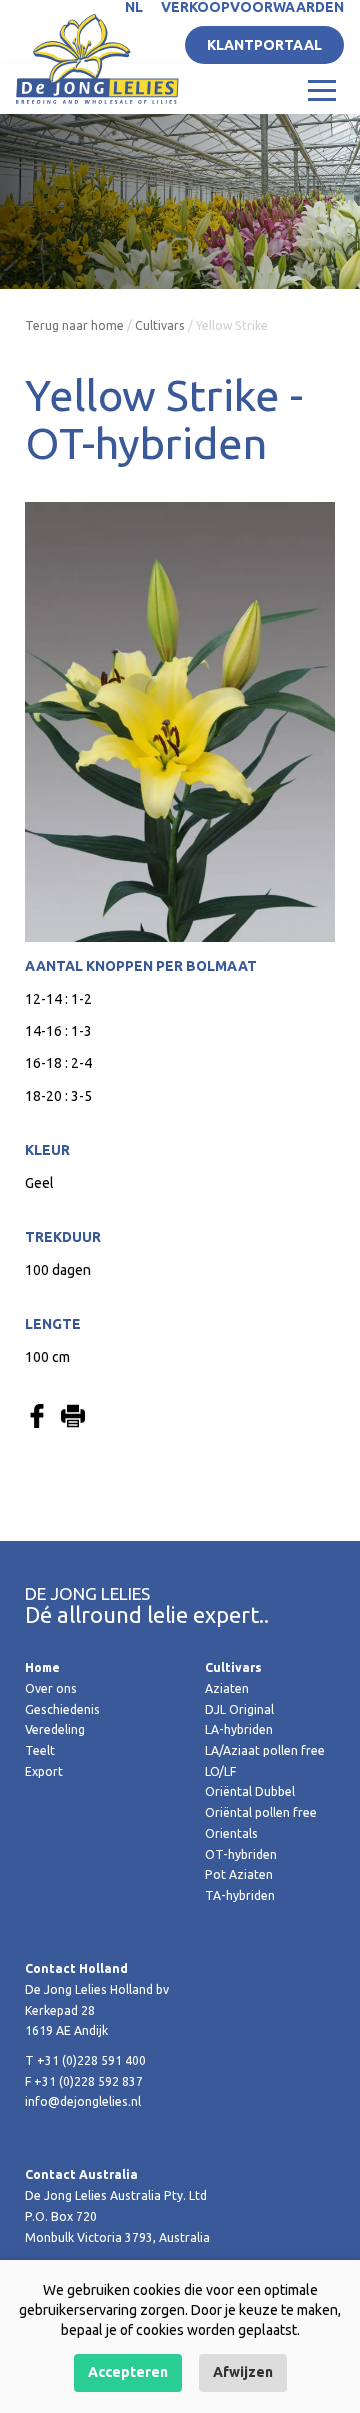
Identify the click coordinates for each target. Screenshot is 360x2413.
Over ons (51, 1688)
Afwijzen (243, 2372)
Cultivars (160, 325)
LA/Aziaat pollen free (265, 1750)
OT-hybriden (241, 1854)
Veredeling (55, 1729)
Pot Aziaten (239, 1874)
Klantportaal (264, 45)
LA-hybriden (239, 1729)
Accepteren (128, 2372)
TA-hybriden (240, 1895)
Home (42, 1667)
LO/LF (220, 1771)
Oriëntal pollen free (261, 1812)
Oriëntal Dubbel (250, 1791)
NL (134, 7)
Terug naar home (74, 325)
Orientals (231, 1833)
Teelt (40, 1750)
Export (44, 1771)
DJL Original (239, 1709)
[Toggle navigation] (322, 89)
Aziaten (227, 1688)
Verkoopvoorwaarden (252, 7)
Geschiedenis (62, 1709)
